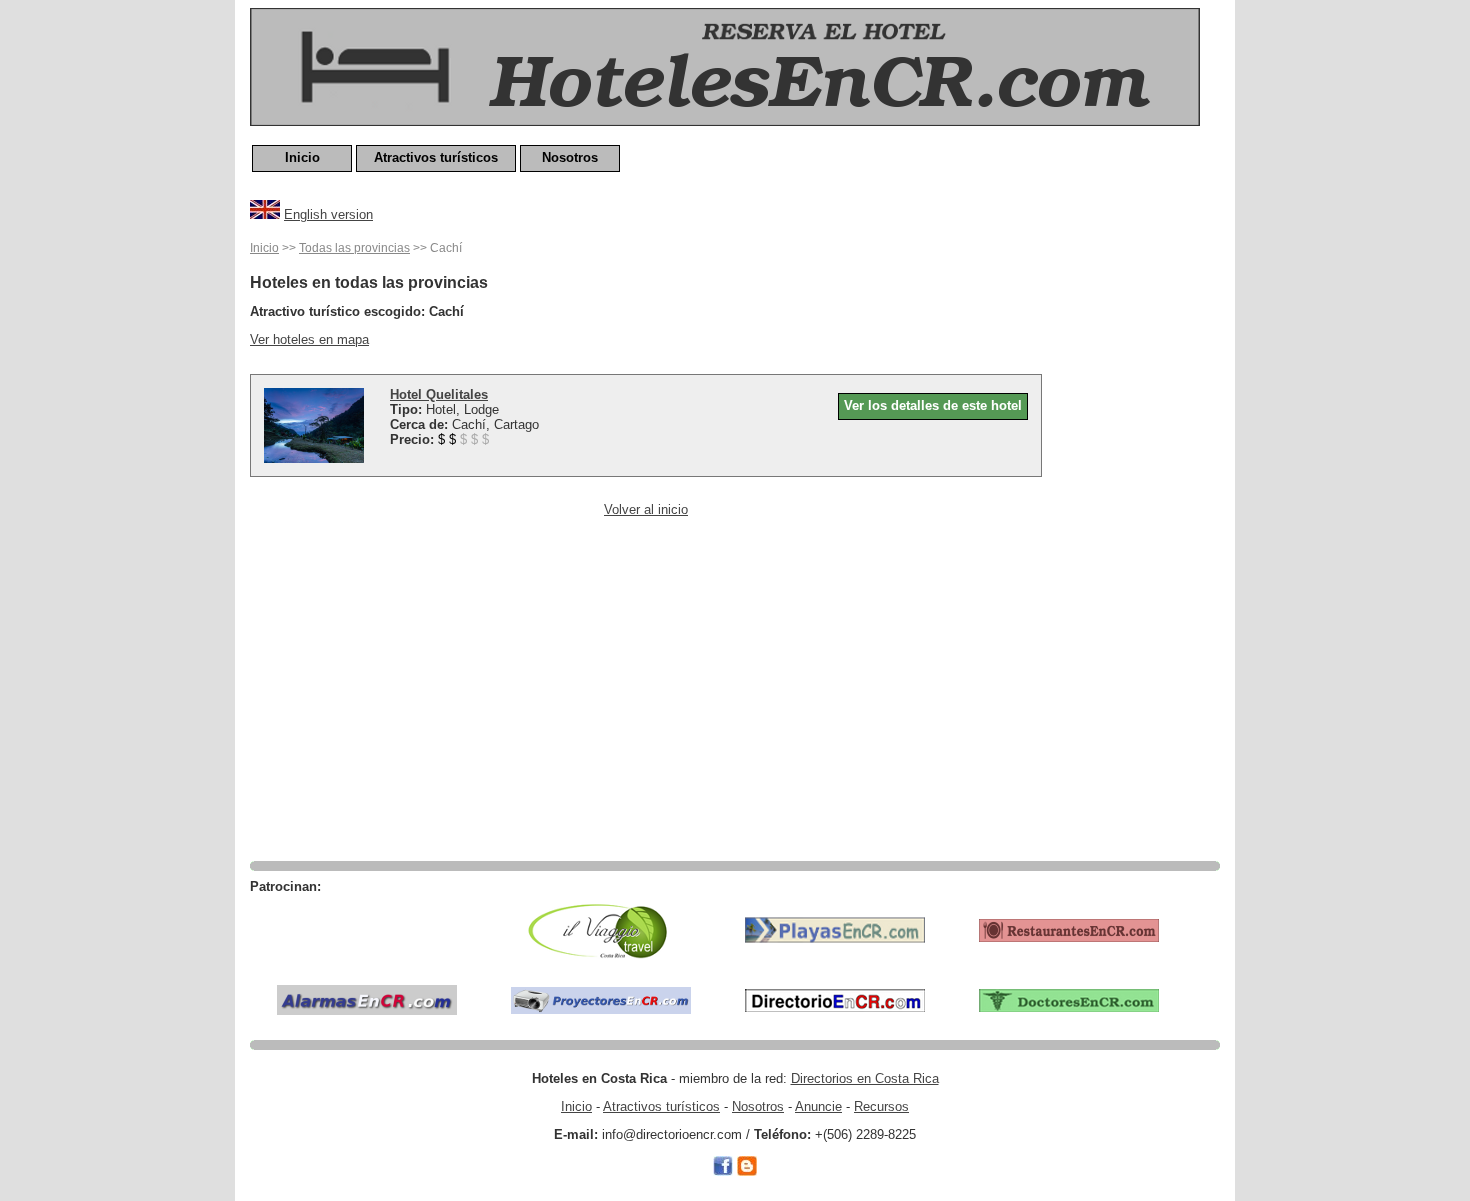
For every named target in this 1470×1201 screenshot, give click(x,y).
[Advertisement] (1140, 537)
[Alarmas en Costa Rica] (367, 999)
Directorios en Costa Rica (865, 1078)
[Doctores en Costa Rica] (1069, 999)
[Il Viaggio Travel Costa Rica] (601, 929)
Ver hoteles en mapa (309, 339)
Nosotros (570, 157)
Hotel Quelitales (439, 394)
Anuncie (818, 1106)
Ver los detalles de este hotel (933, 405)
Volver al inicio (646, 509)
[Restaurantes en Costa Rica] (1069, 929)
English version (328, 214)
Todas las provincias (354, 248)
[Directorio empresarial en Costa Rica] (835, 999)
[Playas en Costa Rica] (835, 929)
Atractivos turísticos (436, 157)
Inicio (302, 157)
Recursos (881, 1106)
